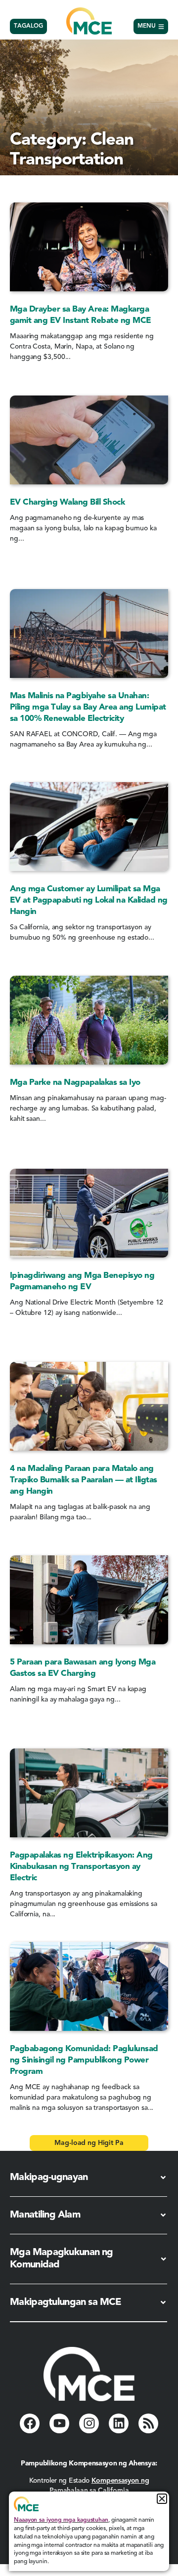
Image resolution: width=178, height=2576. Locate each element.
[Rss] (148, 2423)
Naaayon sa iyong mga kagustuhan (61, 2520)
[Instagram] (89, 2423)
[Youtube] (59, 2423)
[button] (89, 2143)
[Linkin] (119, 2423)
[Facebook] (30, 2423)
